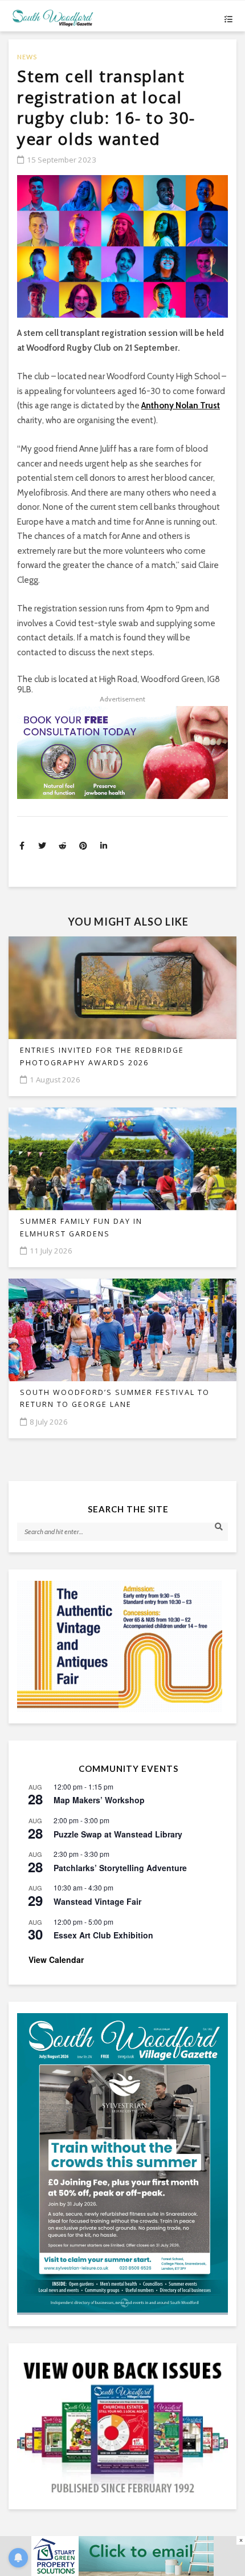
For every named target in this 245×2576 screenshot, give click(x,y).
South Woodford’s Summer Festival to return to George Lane (115, 1398)
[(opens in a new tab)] (122, 2163)
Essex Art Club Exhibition (103, 1935)
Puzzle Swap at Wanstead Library (118, 1834)
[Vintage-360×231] (122, 1646)
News (27, 57)
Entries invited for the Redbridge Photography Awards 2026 (102, 1056)
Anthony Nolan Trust (181, 405)
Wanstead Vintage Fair (97, 1901)
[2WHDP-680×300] (122, 752)
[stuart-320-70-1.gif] (122, 2555)
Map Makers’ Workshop (99, 1800)
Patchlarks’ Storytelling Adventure (120, 1868)
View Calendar (56, 1960)
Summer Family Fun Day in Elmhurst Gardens (81, 1227)
